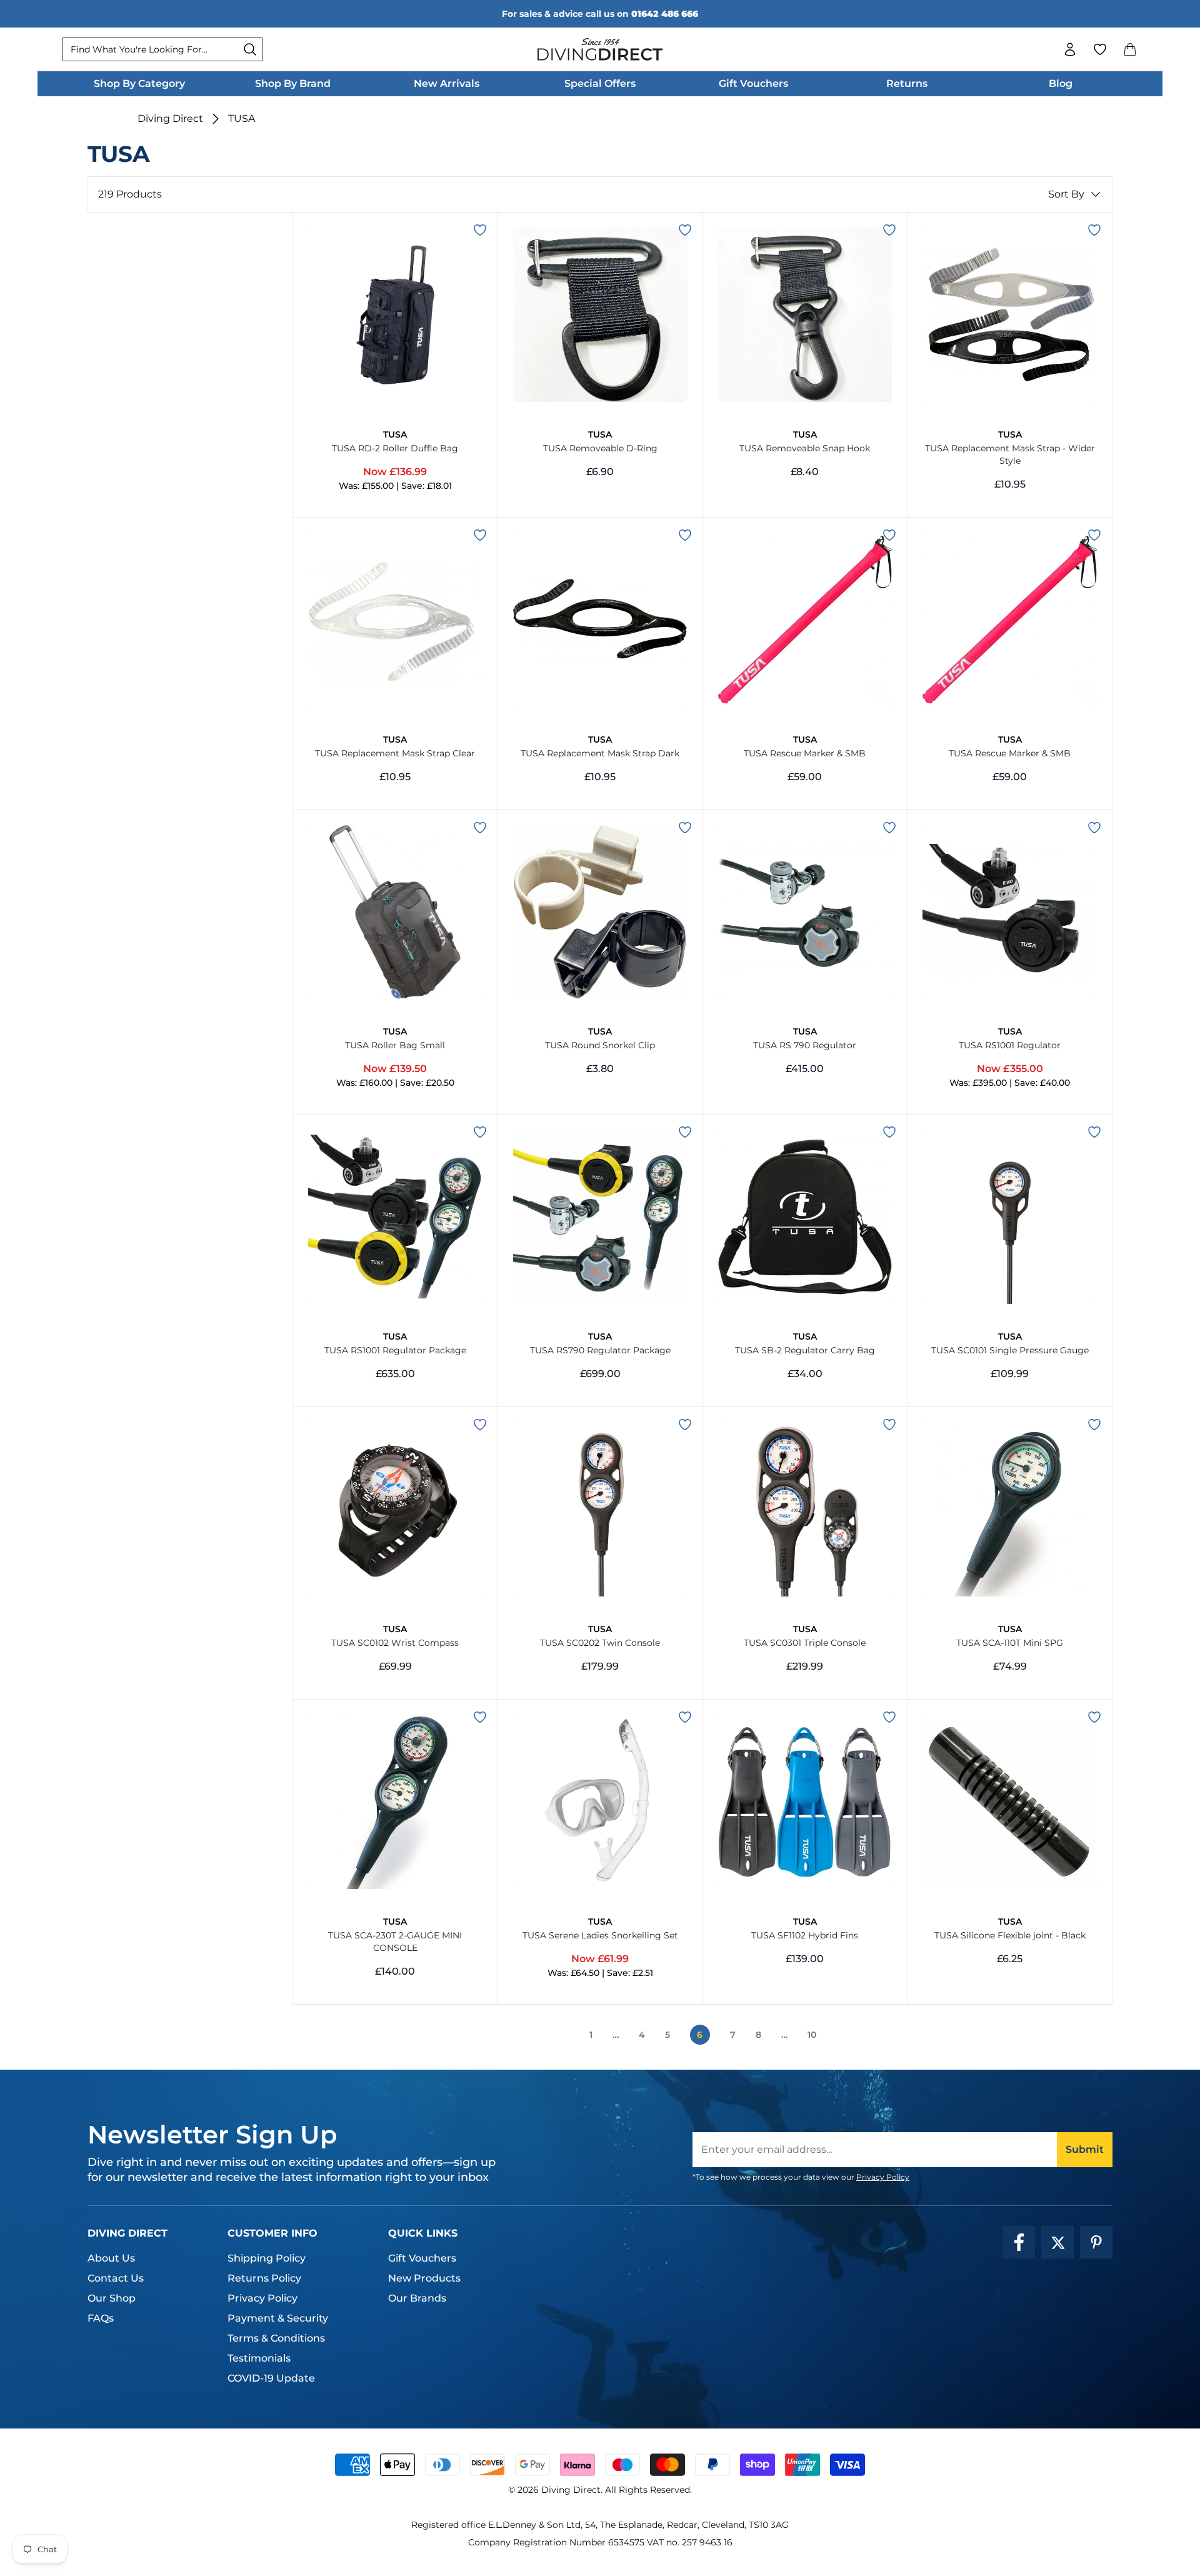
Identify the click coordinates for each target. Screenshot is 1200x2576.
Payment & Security (278, 2318)
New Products (424, 2278)
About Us (111, 2258)
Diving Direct (170, 118)
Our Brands (417, 2298)
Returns (907, 83)
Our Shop (112, 2298)
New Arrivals (447, 83)
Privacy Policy (883, 2177)
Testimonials (259, 2358)
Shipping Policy (267, 2258)
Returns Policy (264, 2278)
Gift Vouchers (753, 83)
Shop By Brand (293, 83)
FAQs (101, 2318)
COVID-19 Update (271, 2378)
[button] (1130, 49)
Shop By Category (139, 83)
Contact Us (116, 2278)
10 (812, 2035)
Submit (1085, 2149)
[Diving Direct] (600, 49)
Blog (1061, 83)
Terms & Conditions (276, 2338)
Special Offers (600, 83)
